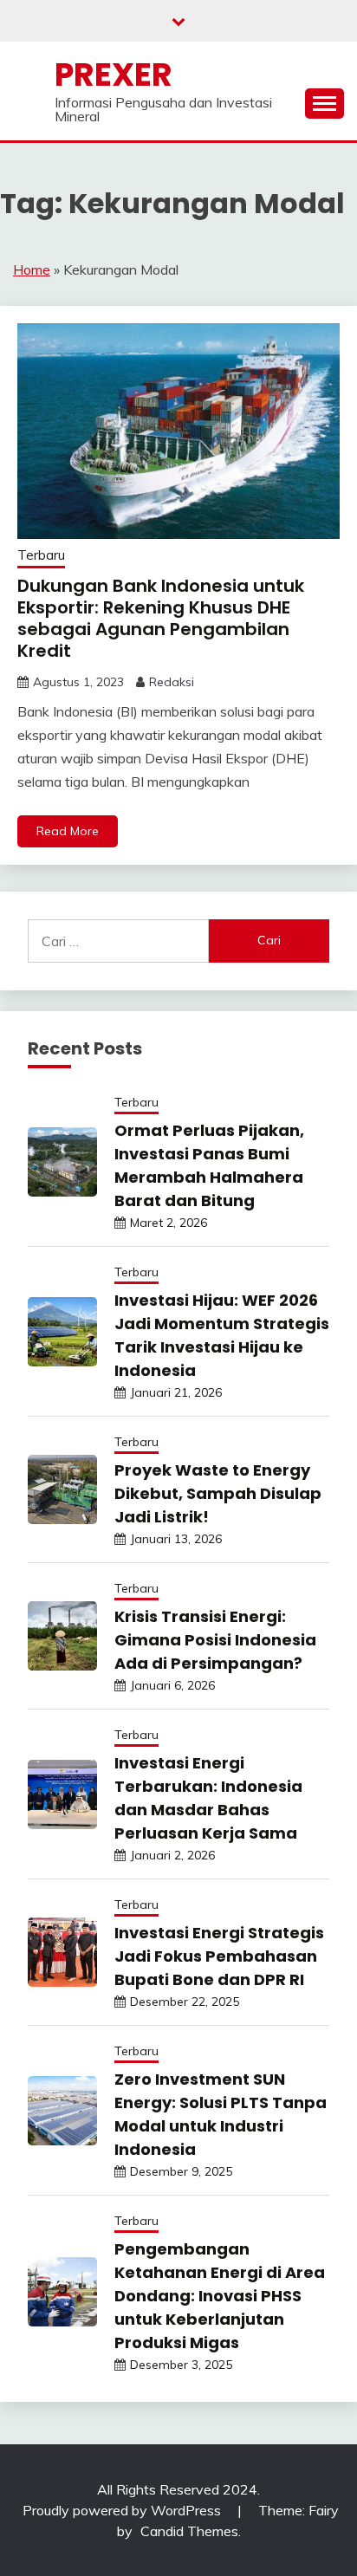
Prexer (114, 75)
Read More (68, 831)
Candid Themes (189, 2531)
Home (32, 269)
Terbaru (41, 555)
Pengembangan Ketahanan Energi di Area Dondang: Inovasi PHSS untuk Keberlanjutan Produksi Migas (220, 2296)
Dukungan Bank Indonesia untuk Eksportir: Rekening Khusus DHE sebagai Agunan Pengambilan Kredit (161, 618)
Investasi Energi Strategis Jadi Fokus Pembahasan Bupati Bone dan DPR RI (219, 1956)
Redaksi (172, 682)
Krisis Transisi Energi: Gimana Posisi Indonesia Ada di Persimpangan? (215, 1640)
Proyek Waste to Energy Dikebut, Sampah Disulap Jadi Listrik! (218, 1493)
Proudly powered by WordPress (123, 2510)
